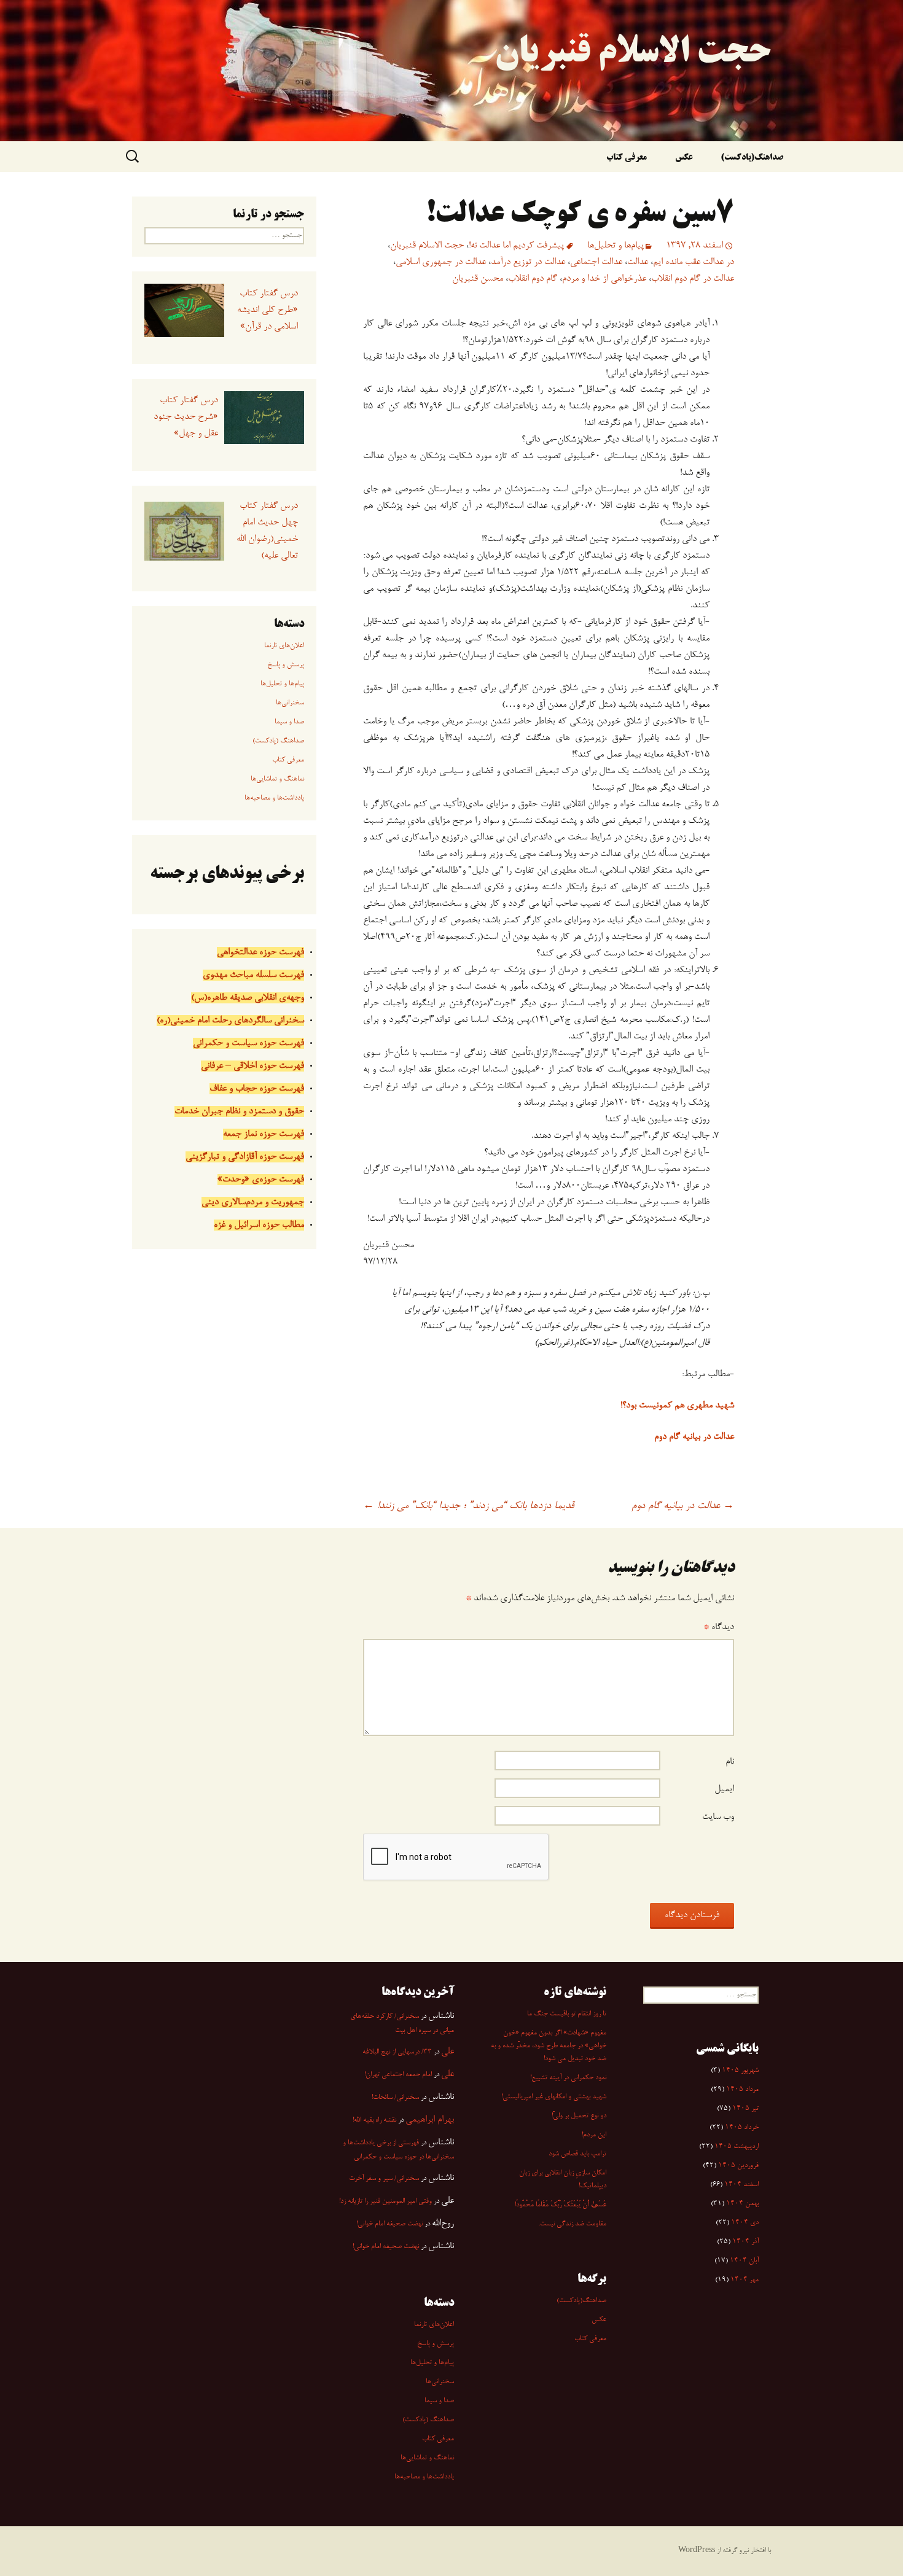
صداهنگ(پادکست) (752, 158)
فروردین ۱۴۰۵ (738, 2166)
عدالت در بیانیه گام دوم (683, 1506)
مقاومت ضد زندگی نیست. (573, 2224)
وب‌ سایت (718, 1817)
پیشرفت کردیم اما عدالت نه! (516, 246)
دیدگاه (719, 1627)
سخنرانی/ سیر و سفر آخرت (384, 2179)
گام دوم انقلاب (533, 279)
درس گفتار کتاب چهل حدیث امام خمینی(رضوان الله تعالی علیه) (267, 531)
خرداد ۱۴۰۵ (742, 2128)
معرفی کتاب (627, 158)
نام (730, 1762)
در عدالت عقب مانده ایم (694, 262)
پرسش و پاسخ (286, 665)
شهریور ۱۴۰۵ (740, 2071)
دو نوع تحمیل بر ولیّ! (579, 2116)
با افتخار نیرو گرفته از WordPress (725, 2551)
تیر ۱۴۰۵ (745, 2109)
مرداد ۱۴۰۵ (742, 2090)
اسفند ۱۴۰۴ (741, 2185)
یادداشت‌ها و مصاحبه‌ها (274, 798)
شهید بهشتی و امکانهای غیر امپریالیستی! (554, 2097)
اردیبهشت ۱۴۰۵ (737, 2147)
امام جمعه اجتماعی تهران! (398, 2075)
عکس (684, 158)
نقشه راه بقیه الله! (374, 2120)
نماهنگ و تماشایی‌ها (277, 779)
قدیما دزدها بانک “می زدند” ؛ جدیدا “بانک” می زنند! (468, 1506)
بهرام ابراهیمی (430, 2120)
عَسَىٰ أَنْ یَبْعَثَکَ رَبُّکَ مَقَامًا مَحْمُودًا (561, 2205)
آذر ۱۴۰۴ (745, 2242)
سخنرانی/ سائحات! (395, 2098)
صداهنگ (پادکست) (278, 741)
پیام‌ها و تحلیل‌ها (616, 246)
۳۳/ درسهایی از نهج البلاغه (397, 2052)
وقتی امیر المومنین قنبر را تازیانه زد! (385, 2201)
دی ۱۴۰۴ (745, 2223)
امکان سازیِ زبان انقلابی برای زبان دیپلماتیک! (563, 2180)
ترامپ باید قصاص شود (577, 2154)
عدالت (638, 262)
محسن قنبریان (478, 279)
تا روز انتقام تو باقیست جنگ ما (567, 2014)
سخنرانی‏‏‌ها (290, 703)
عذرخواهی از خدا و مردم (604, 279)
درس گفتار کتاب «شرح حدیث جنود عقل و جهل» (186, 417)
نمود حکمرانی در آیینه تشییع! (568, 2078)
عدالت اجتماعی (596, 262)
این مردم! (594, 2135)
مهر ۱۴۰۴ (745, 2280)
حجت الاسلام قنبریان (427, 246)
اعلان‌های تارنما (284, 646)
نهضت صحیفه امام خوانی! (389, 2224)
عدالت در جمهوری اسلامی (441, 262)
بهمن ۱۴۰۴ (742, 2204)
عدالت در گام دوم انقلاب (693, 279)
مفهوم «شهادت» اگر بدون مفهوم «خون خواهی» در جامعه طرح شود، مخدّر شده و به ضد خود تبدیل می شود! (549, 2046)
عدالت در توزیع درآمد (528, 262)
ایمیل (724, 1789)
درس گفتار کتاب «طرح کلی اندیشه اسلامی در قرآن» (267, 310)
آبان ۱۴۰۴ (744, 2261)
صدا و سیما (289, 722)
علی (448, 2052)
